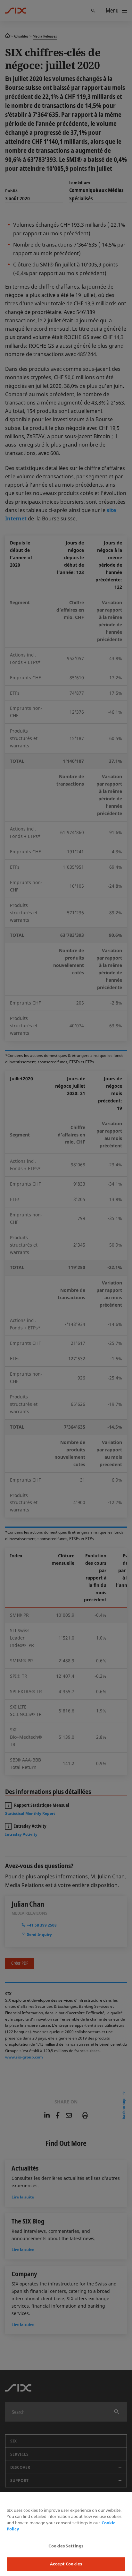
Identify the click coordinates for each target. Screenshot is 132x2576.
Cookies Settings (66, 2546)
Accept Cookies (66, 2564)
